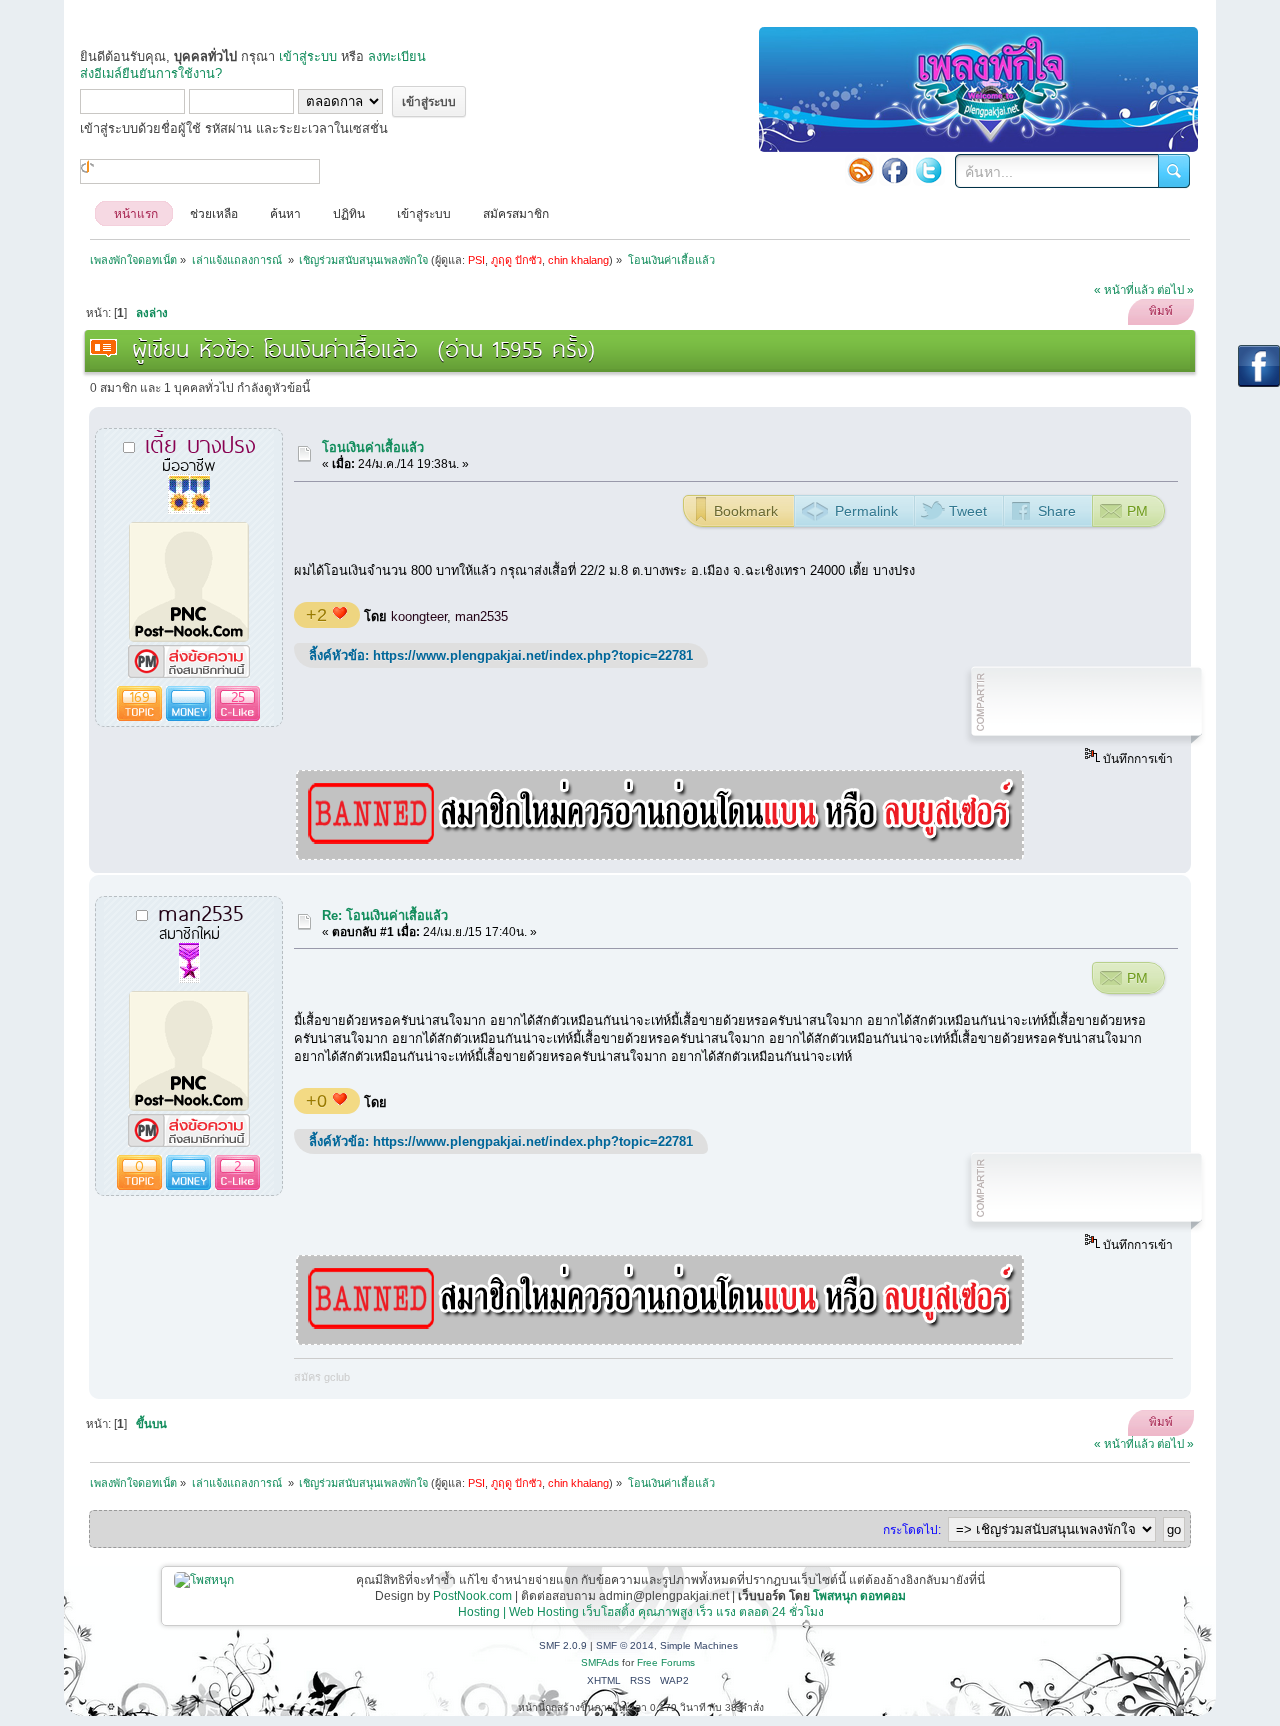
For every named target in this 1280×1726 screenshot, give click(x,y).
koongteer (419, 616)
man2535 (481, 616)
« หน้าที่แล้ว (1124, 290)
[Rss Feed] (861, 170)
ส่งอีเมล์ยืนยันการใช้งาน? (151, 73)
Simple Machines (699, 1645)
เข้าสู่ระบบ (308, 56)
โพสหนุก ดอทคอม (859, 1596)
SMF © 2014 (625, 1645)
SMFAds (600, 1662)
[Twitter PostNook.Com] (929, 170)
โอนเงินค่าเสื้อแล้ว (373, 447)
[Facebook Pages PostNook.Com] (895, 170)
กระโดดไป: (912, 1530)
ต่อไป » (1175, 290)
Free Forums (666, 1662)
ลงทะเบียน (397, 56)
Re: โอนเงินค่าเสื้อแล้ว (385, 915)
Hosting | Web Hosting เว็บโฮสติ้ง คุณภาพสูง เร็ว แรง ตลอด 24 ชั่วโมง (641, 1612)
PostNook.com (472, 1596)
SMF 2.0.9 (563, 1645)
